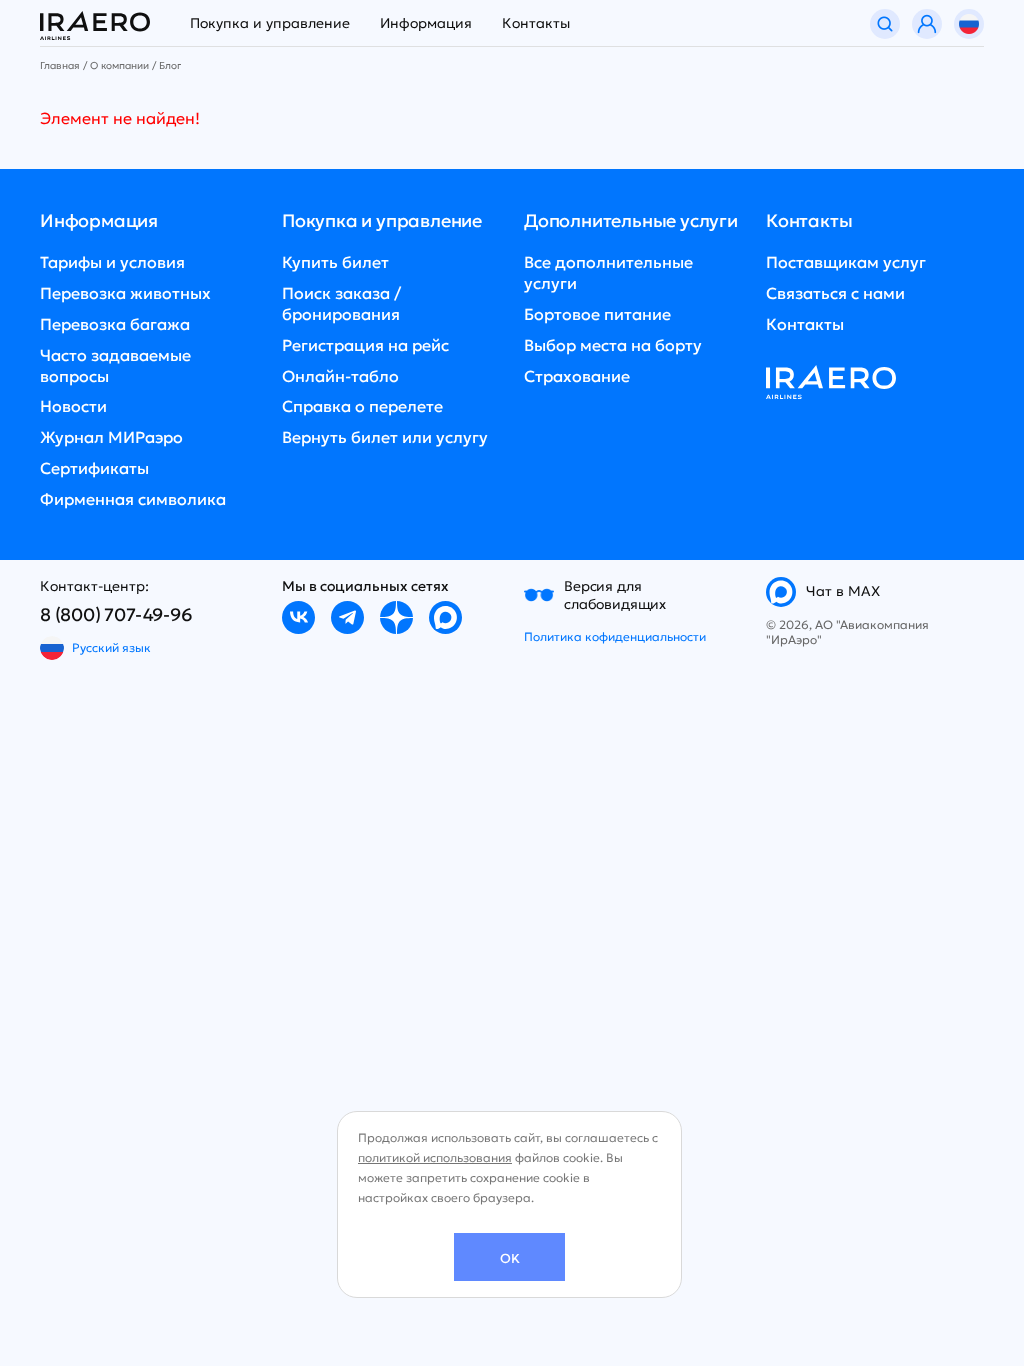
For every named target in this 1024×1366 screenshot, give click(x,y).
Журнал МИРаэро (111, 437)
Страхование (577, 376)
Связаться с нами (835, 293)
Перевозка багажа (115, 324)
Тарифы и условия (112, 262)
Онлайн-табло (340, 376)
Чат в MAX (843, 591)
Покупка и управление (270, 23)
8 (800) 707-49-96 (116, 614)
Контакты (536, 23)
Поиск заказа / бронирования (341, 303)
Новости (73, 406)
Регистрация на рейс (365, 345)
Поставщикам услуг (846, 262)
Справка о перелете (362, 406)
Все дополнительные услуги (608, 272)
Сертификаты (94, 468)
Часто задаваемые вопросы (115, 365)
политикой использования (435, 1157)
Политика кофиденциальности (615, 636)
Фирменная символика (133, 499)
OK (510, 1258)
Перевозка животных (125, 293)
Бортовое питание (597, 314)
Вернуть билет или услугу (385, 437)
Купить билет (335, 262)
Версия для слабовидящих (615, 595)
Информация (426, 23)
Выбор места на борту (613, 345)
